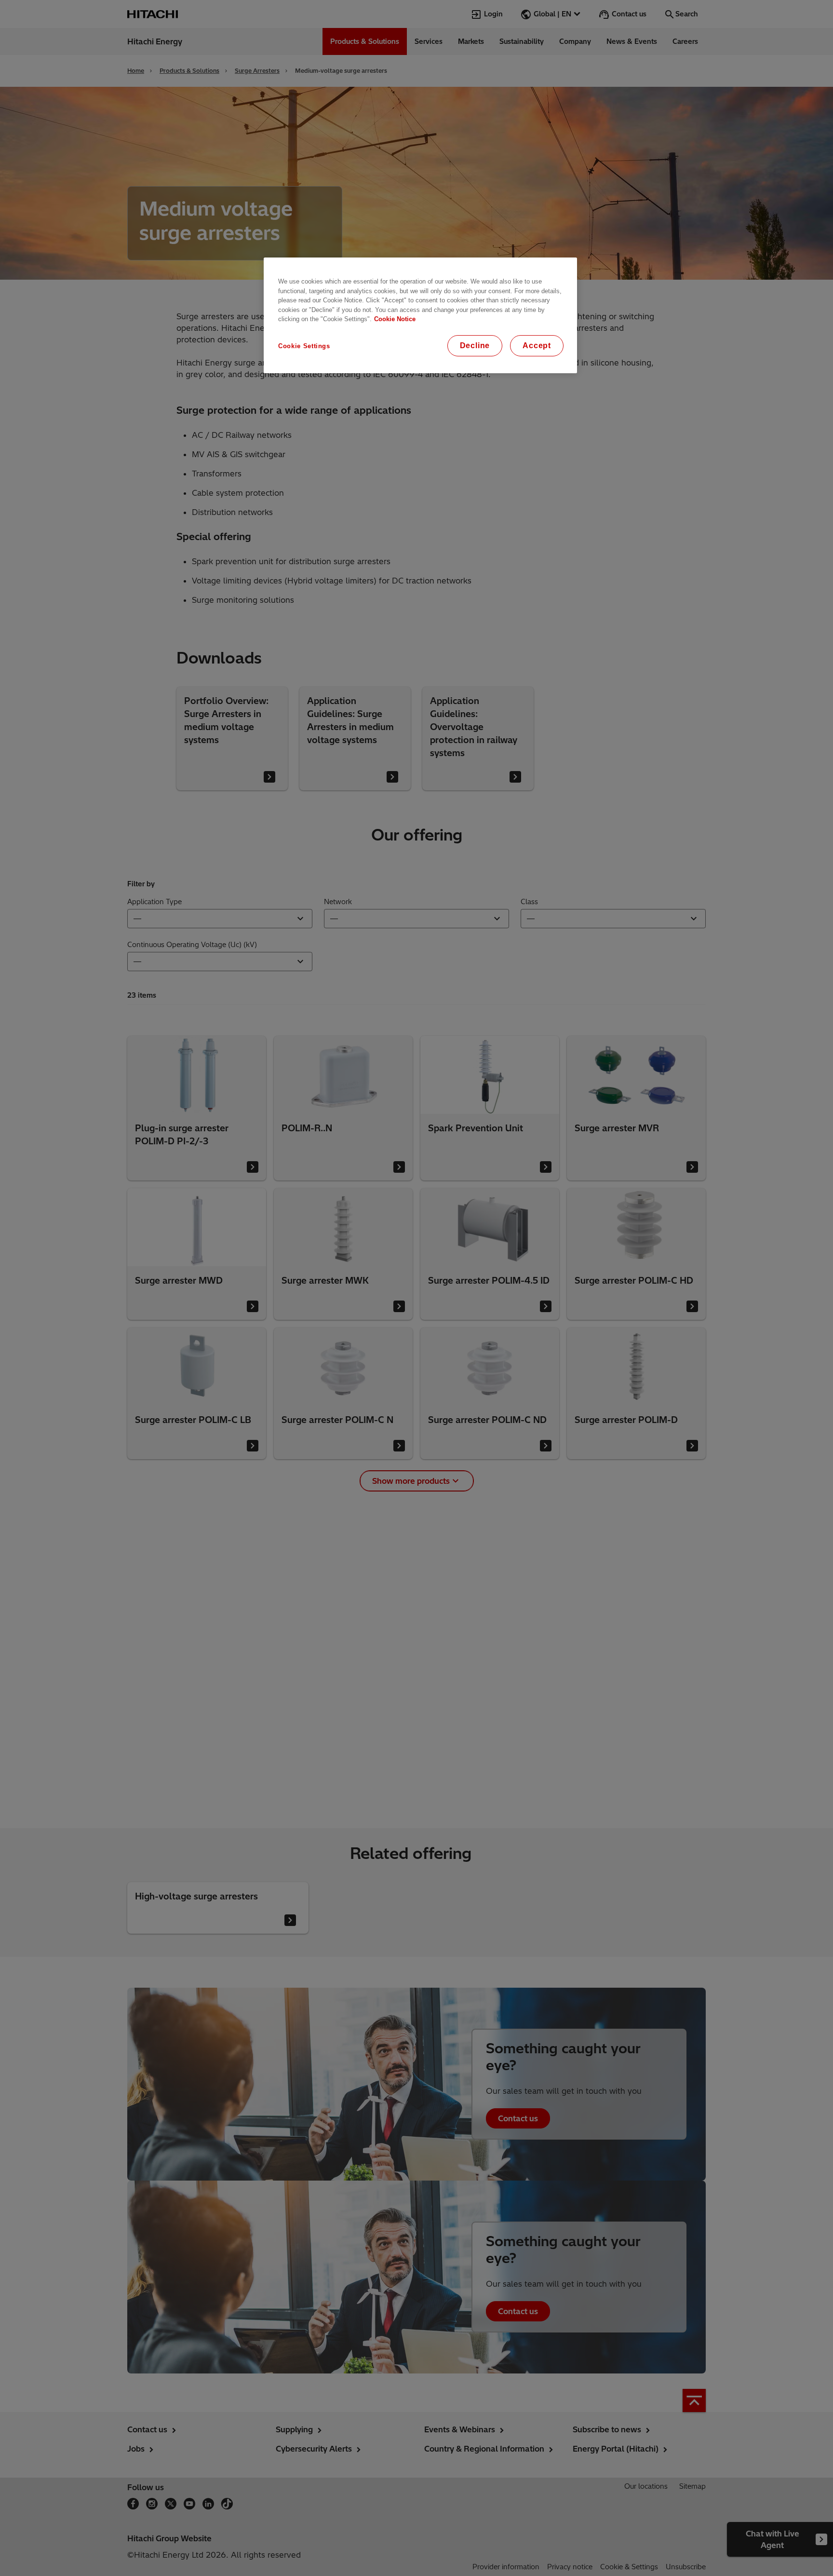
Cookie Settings (304, 346)
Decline (475, 346)
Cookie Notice (395, 319)
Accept (537, 346)
